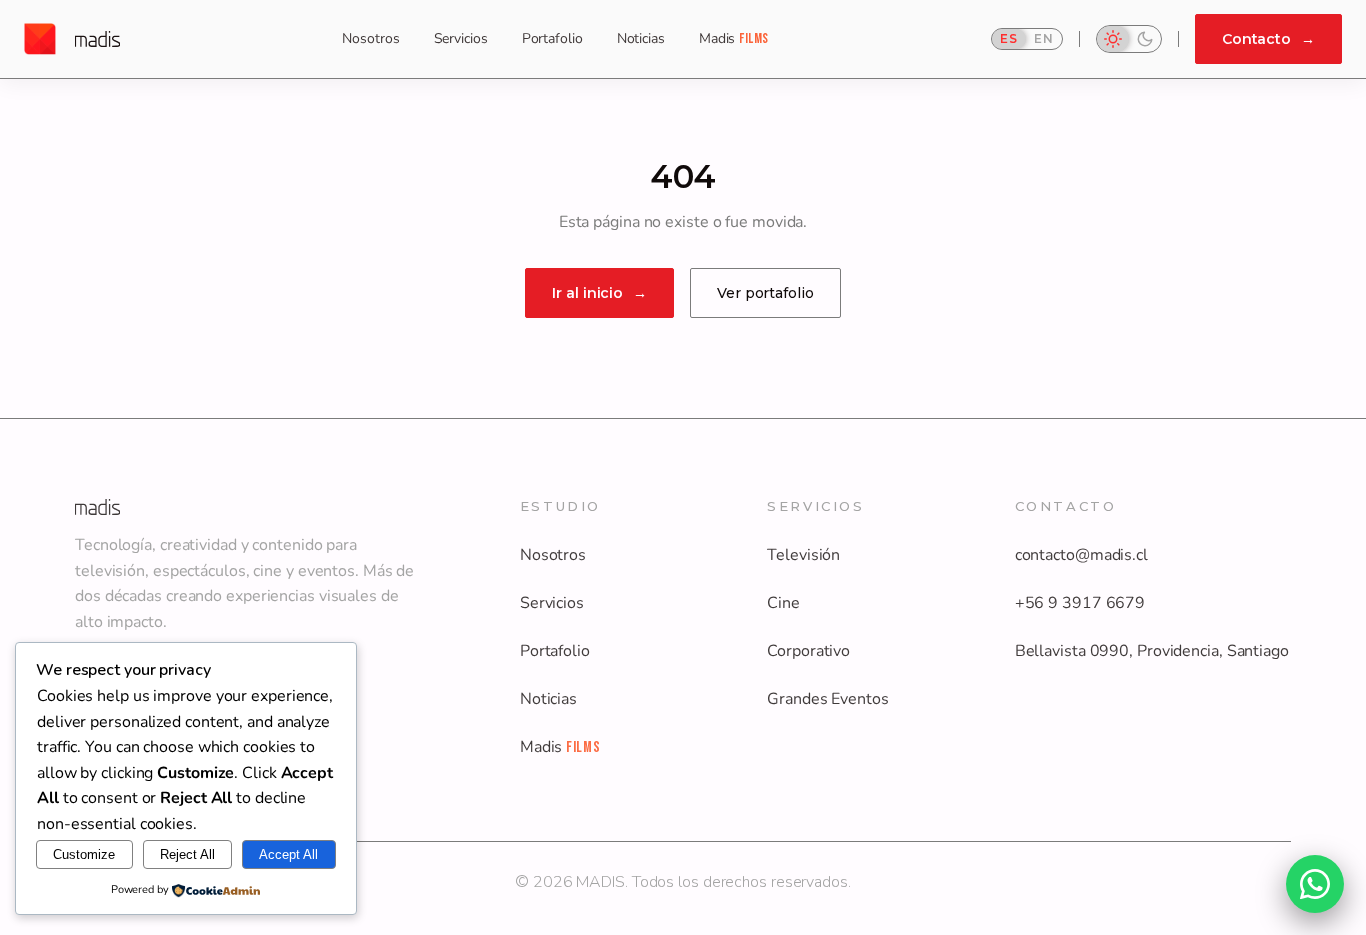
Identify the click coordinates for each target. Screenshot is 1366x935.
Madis (734, 38)
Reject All (187, 854)
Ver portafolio (765, 293)
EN (1044, 38)
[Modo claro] (1113, 39)
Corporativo (808, 651)
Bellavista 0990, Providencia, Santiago (1152, 651)
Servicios (461, 38)
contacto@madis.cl (1081, 555)
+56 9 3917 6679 (1080, 603)
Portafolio (552, 38)
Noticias (641, 38)
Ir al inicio (599, 293)
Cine (783, 603)
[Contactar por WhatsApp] (1315, 884)
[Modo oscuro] (1145, 39)
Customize (84, 854)
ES (1009, 38)
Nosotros (370, 38)
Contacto (1268, 39)
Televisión (803, 555)
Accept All (288, 854)
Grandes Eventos (828, 699)
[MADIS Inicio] (72, 39)
